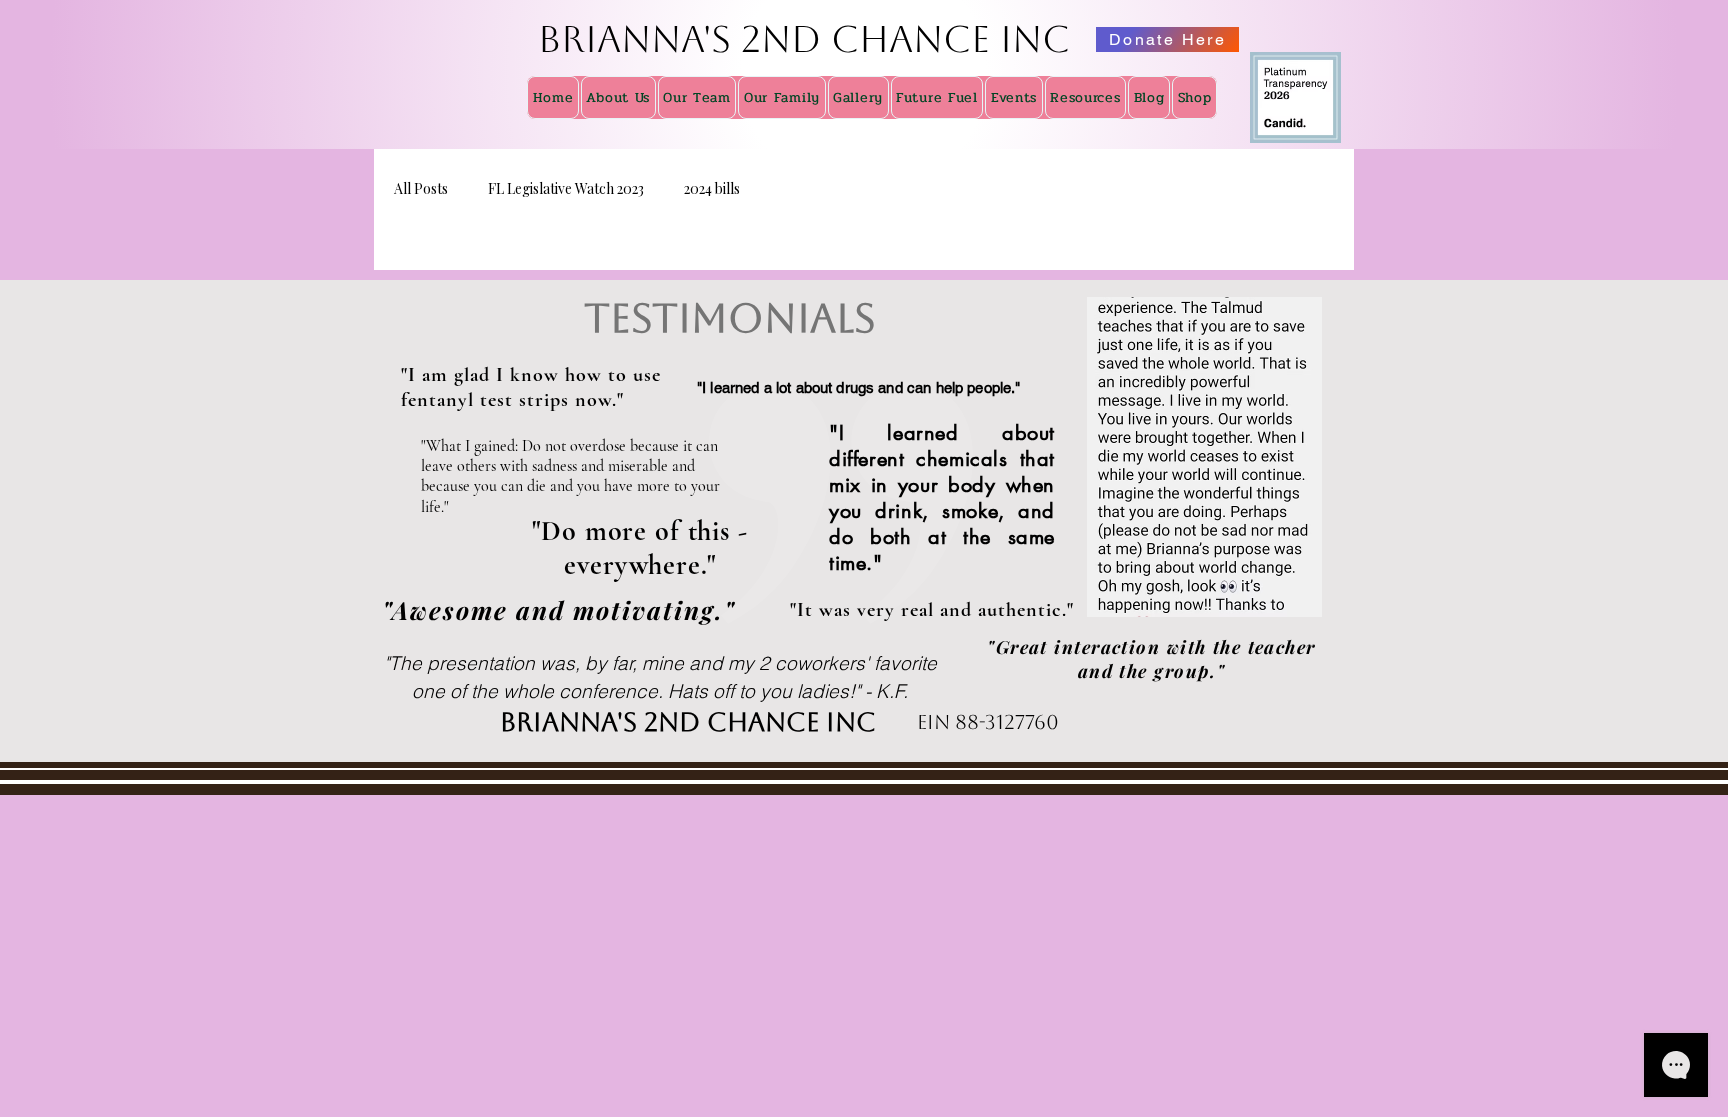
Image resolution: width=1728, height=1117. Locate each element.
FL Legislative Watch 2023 (566, 188)
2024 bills (712, 188)
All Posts (421, 188)
